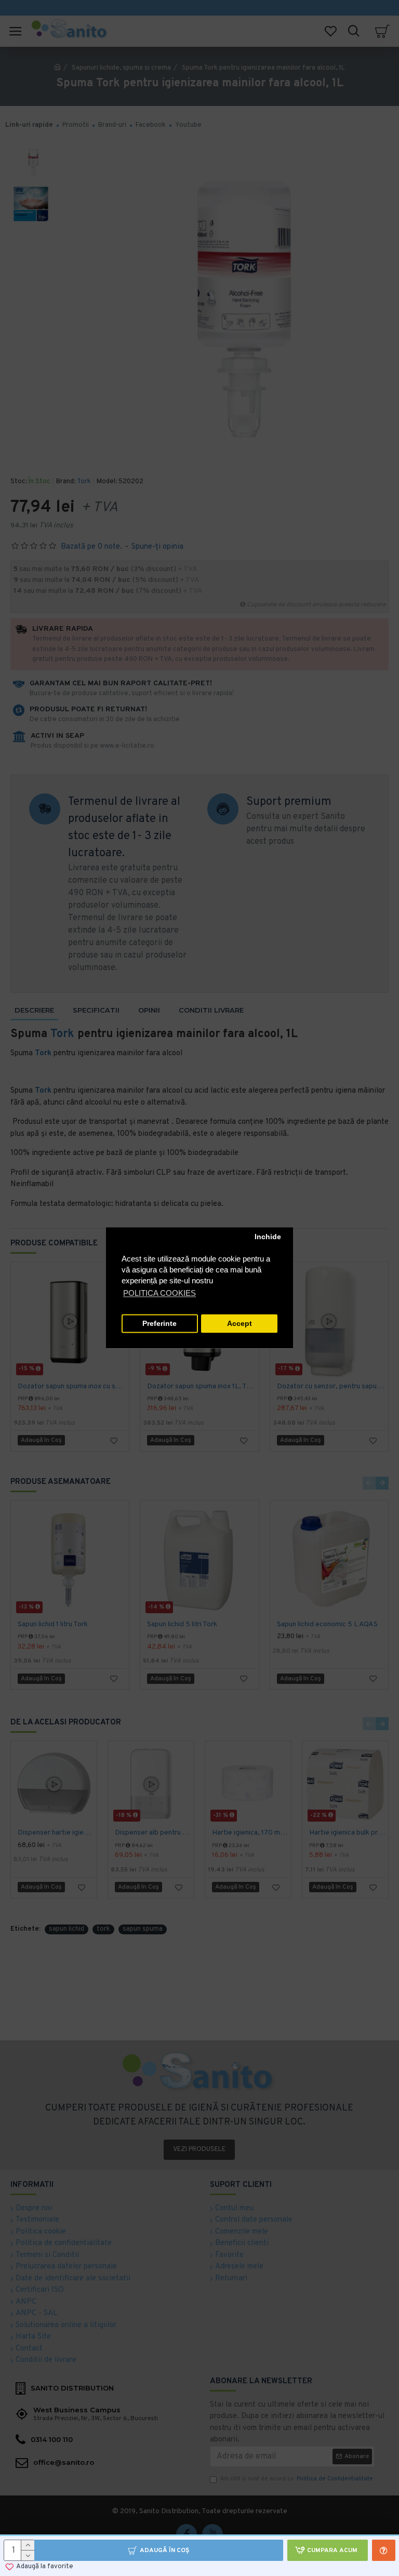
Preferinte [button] (159, 1324)
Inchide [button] (268, 1237)
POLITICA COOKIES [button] (159, 1293)
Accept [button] (240, 1324)
